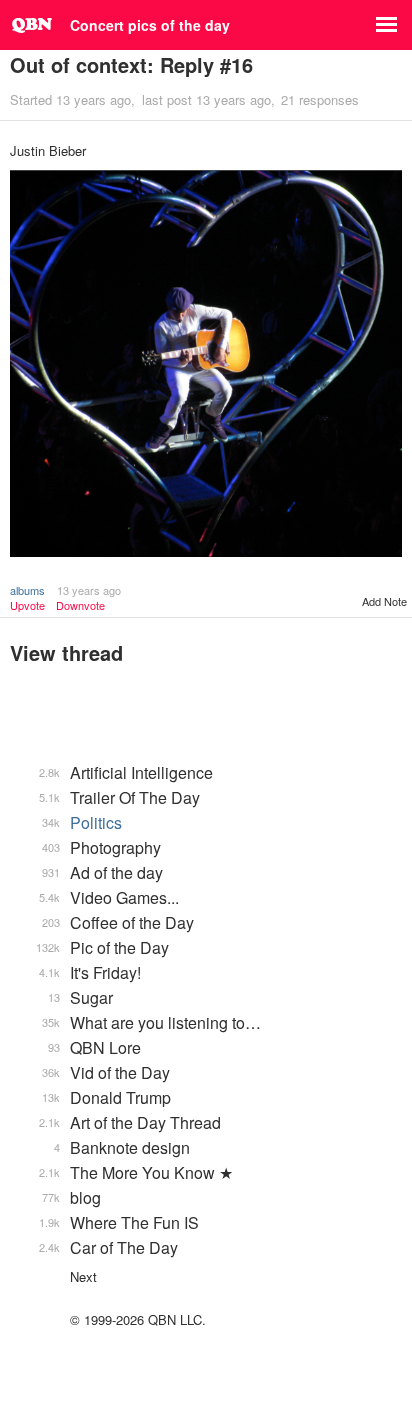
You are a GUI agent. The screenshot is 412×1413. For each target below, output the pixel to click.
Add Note (384, 601)
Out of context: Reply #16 (131, 64)
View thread (66, 652)
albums (27, 590)
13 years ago (89, 590)
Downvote (80, 605)
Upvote (27, 605)
